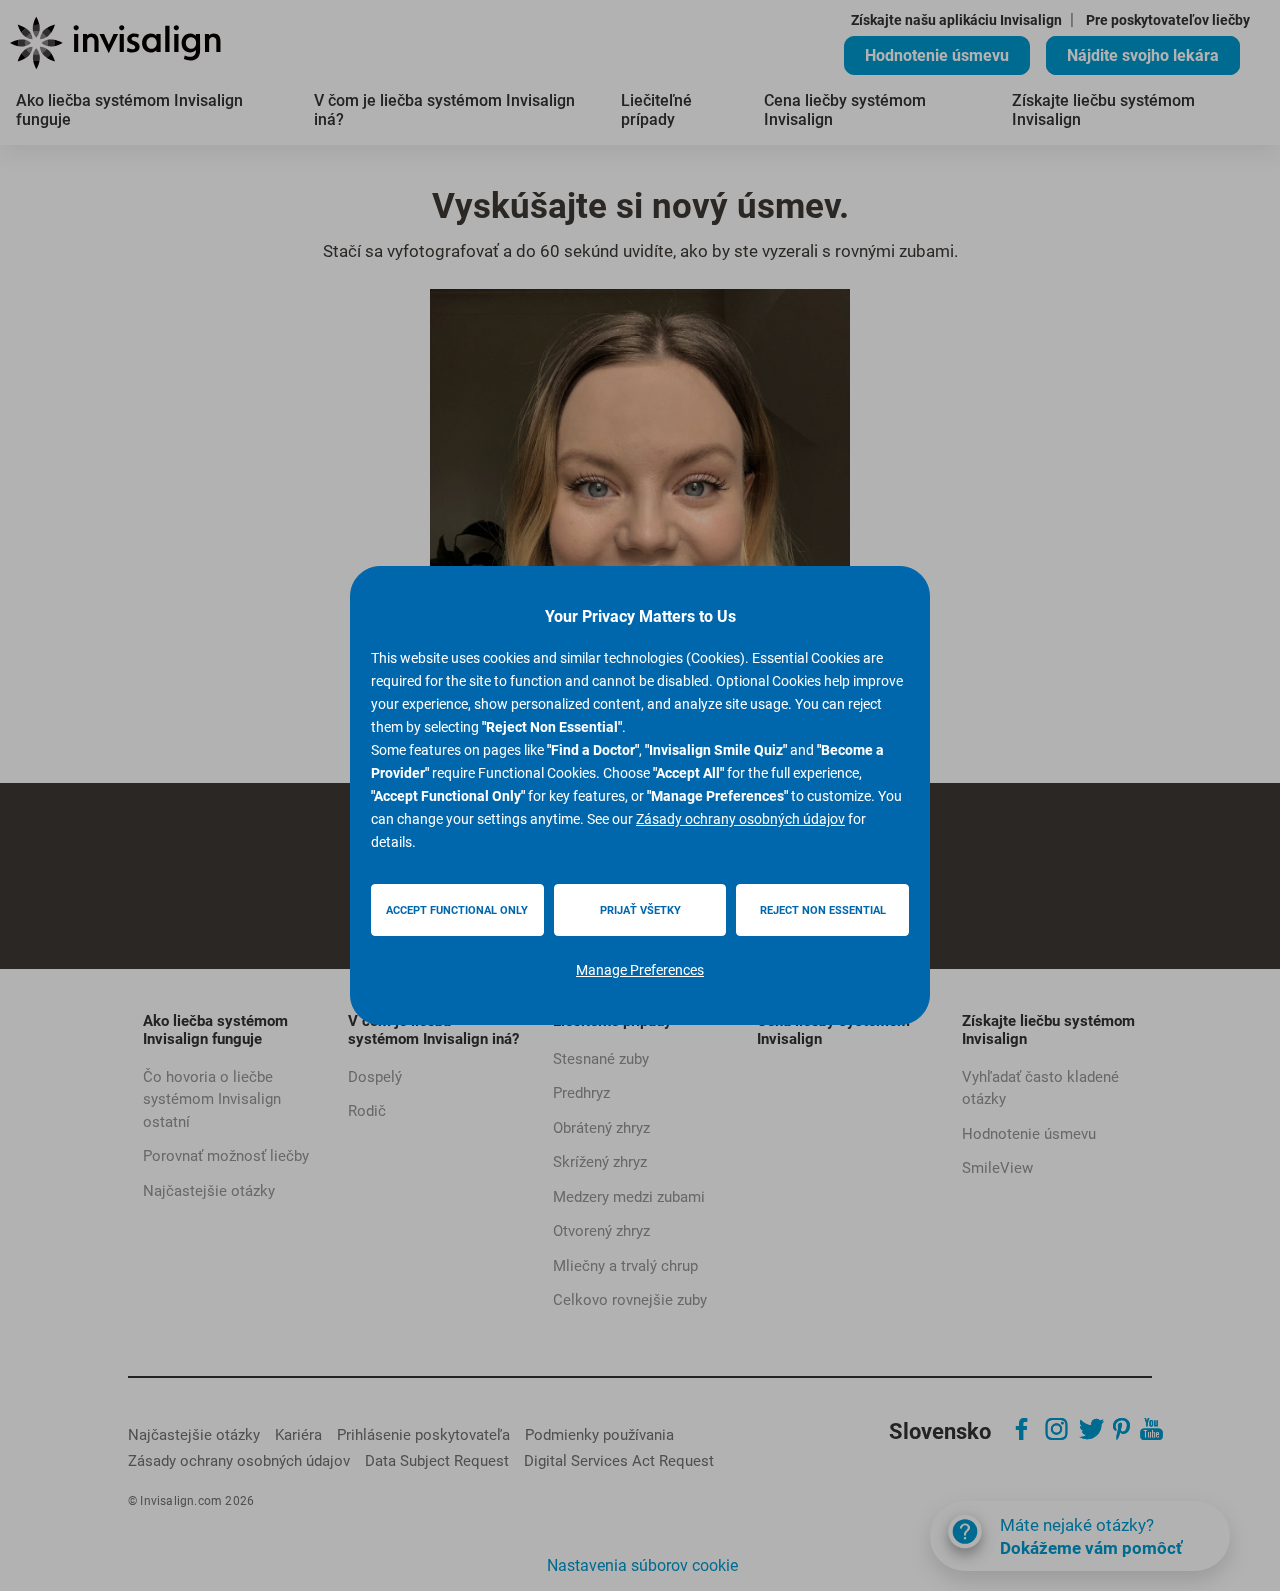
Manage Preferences (640, 970)
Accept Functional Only (457, 910)
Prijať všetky (640, 910)
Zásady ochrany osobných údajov (740, 819)
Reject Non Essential (823, 910)
